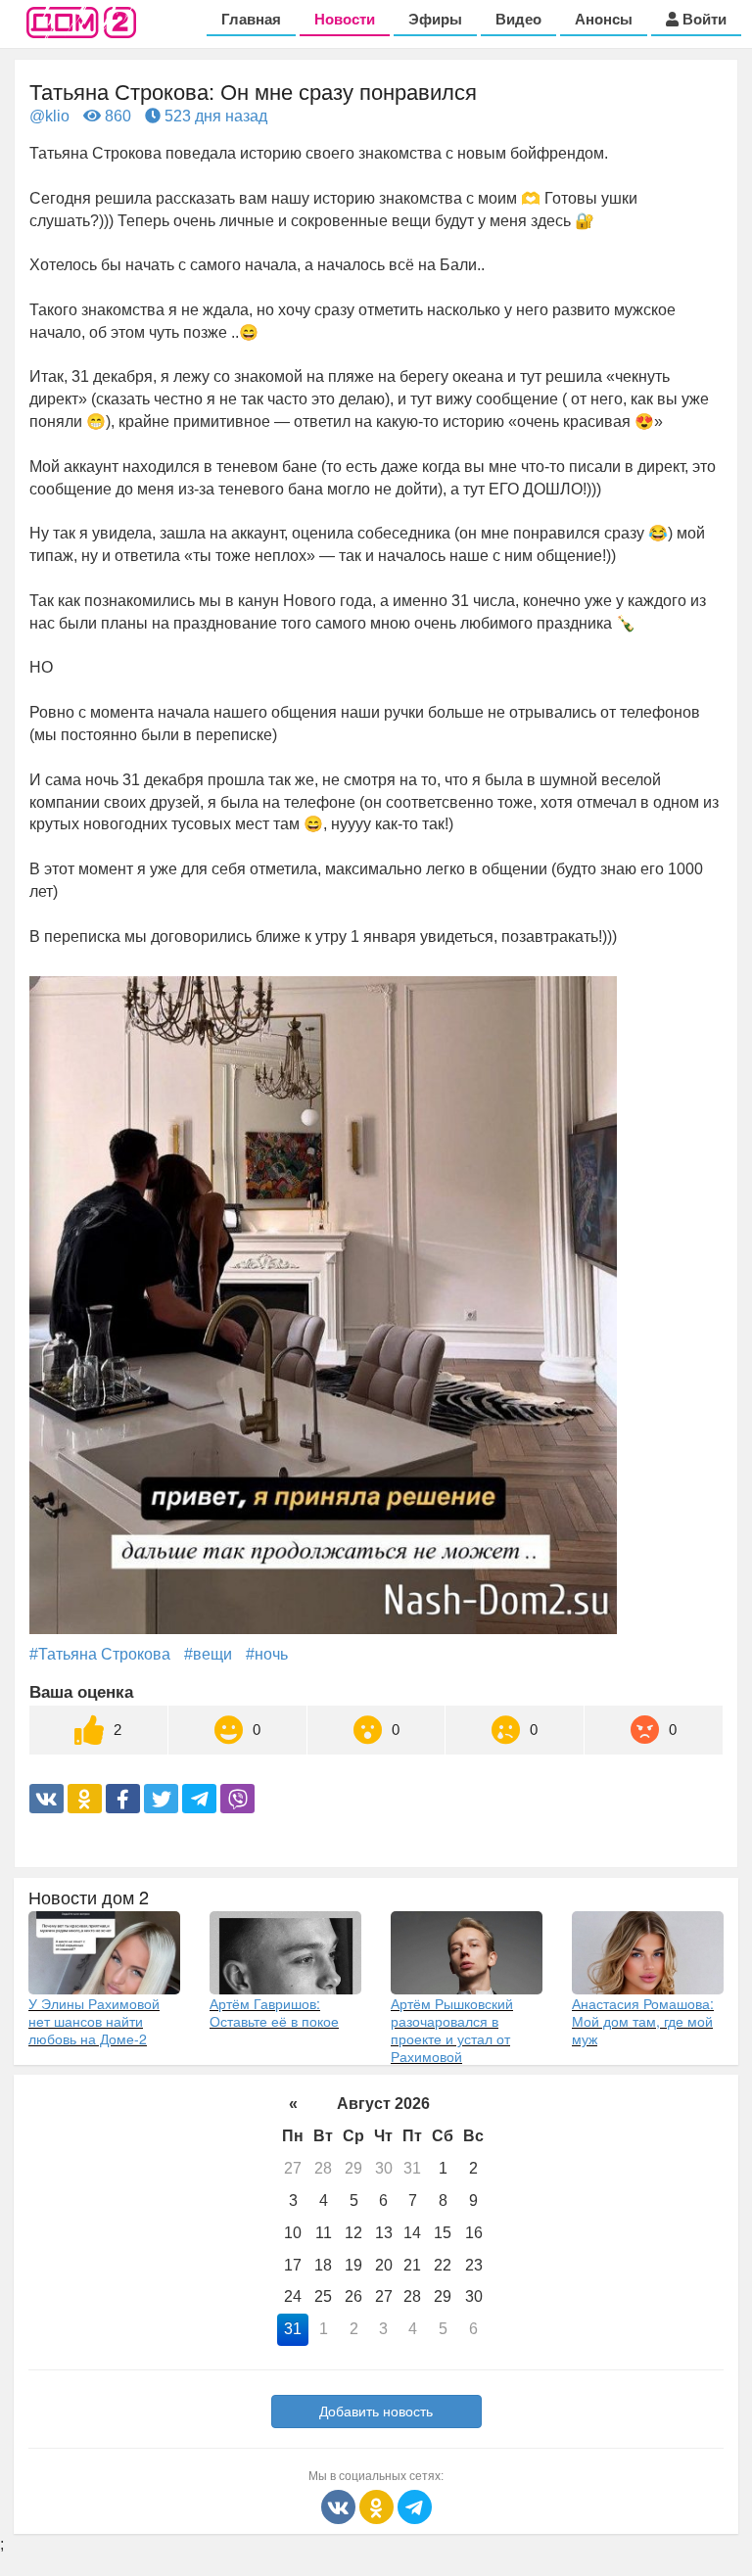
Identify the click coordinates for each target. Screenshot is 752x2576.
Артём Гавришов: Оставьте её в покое (274, 2012)
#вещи (208, 1654)
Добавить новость (376, 2412)
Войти (703, 19)
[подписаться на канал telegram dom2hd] (415, 2506)
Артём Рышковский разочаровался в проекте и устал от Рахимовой (452, 2030)
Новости (345, 19)
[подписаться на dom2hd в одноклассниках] (378, 2506)
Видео (518, 19)
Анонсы (604, 19)
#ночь (267, 1654)
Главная (251, 19)
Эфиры (435, 19)
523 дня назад (214, 116)
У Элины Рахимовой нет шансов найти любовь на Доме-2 (94, 2021)
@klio (49, 116)
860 (116, 116)
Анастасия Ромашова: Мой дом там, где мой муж (643, 2021)
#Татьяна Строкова (100, 1654)
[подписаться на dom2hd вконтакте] (340, 2506)
